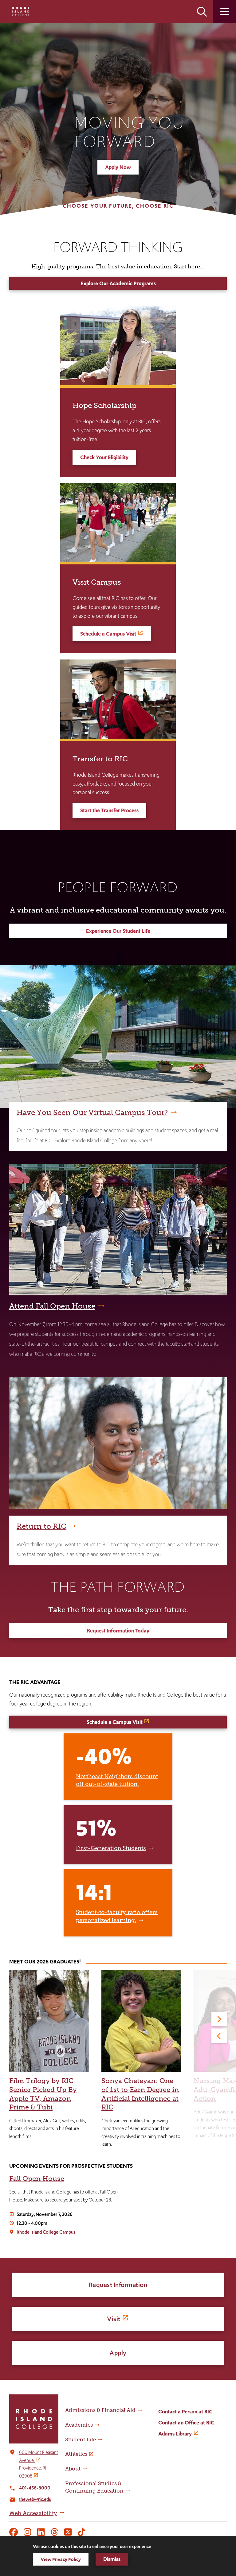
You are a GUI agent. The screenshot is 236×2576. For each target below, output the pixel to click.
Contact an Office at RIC (186, 2423)
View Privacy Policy (61, 2559)
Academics (79, 2425)
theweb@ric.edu (35, 2499)
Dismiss (112, 2559)
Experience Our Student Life (118, 931)
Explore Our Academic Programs (118, 283)
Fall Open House (37, 2179)
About (73, 2469)
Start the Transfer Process (109, 810)
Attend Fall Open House (52, 1306)
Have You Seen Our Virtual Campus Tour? (92, 1112)
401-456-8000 (35, 2488)
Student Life (81, 2440)
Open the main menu (224, 12)
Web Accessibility (33, 2513)
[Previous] (219, 2036)
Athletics (76, 2454)
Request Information (118, 2285)
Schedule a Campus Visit (108, 634)
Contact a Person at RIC (185, 2412)
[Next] (219, 2019)
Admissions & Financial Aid (100, 2410)
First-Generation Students (111, 1848)
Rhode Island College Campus (46, 2232)
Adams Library (175, 2434)
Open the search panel (202, 12)
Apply (118, 2353)
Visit (114, 2319)
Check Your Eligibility (104, 457)
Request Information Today (118, 1631)
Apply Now (118, 167)
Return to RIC (41, 1526)
